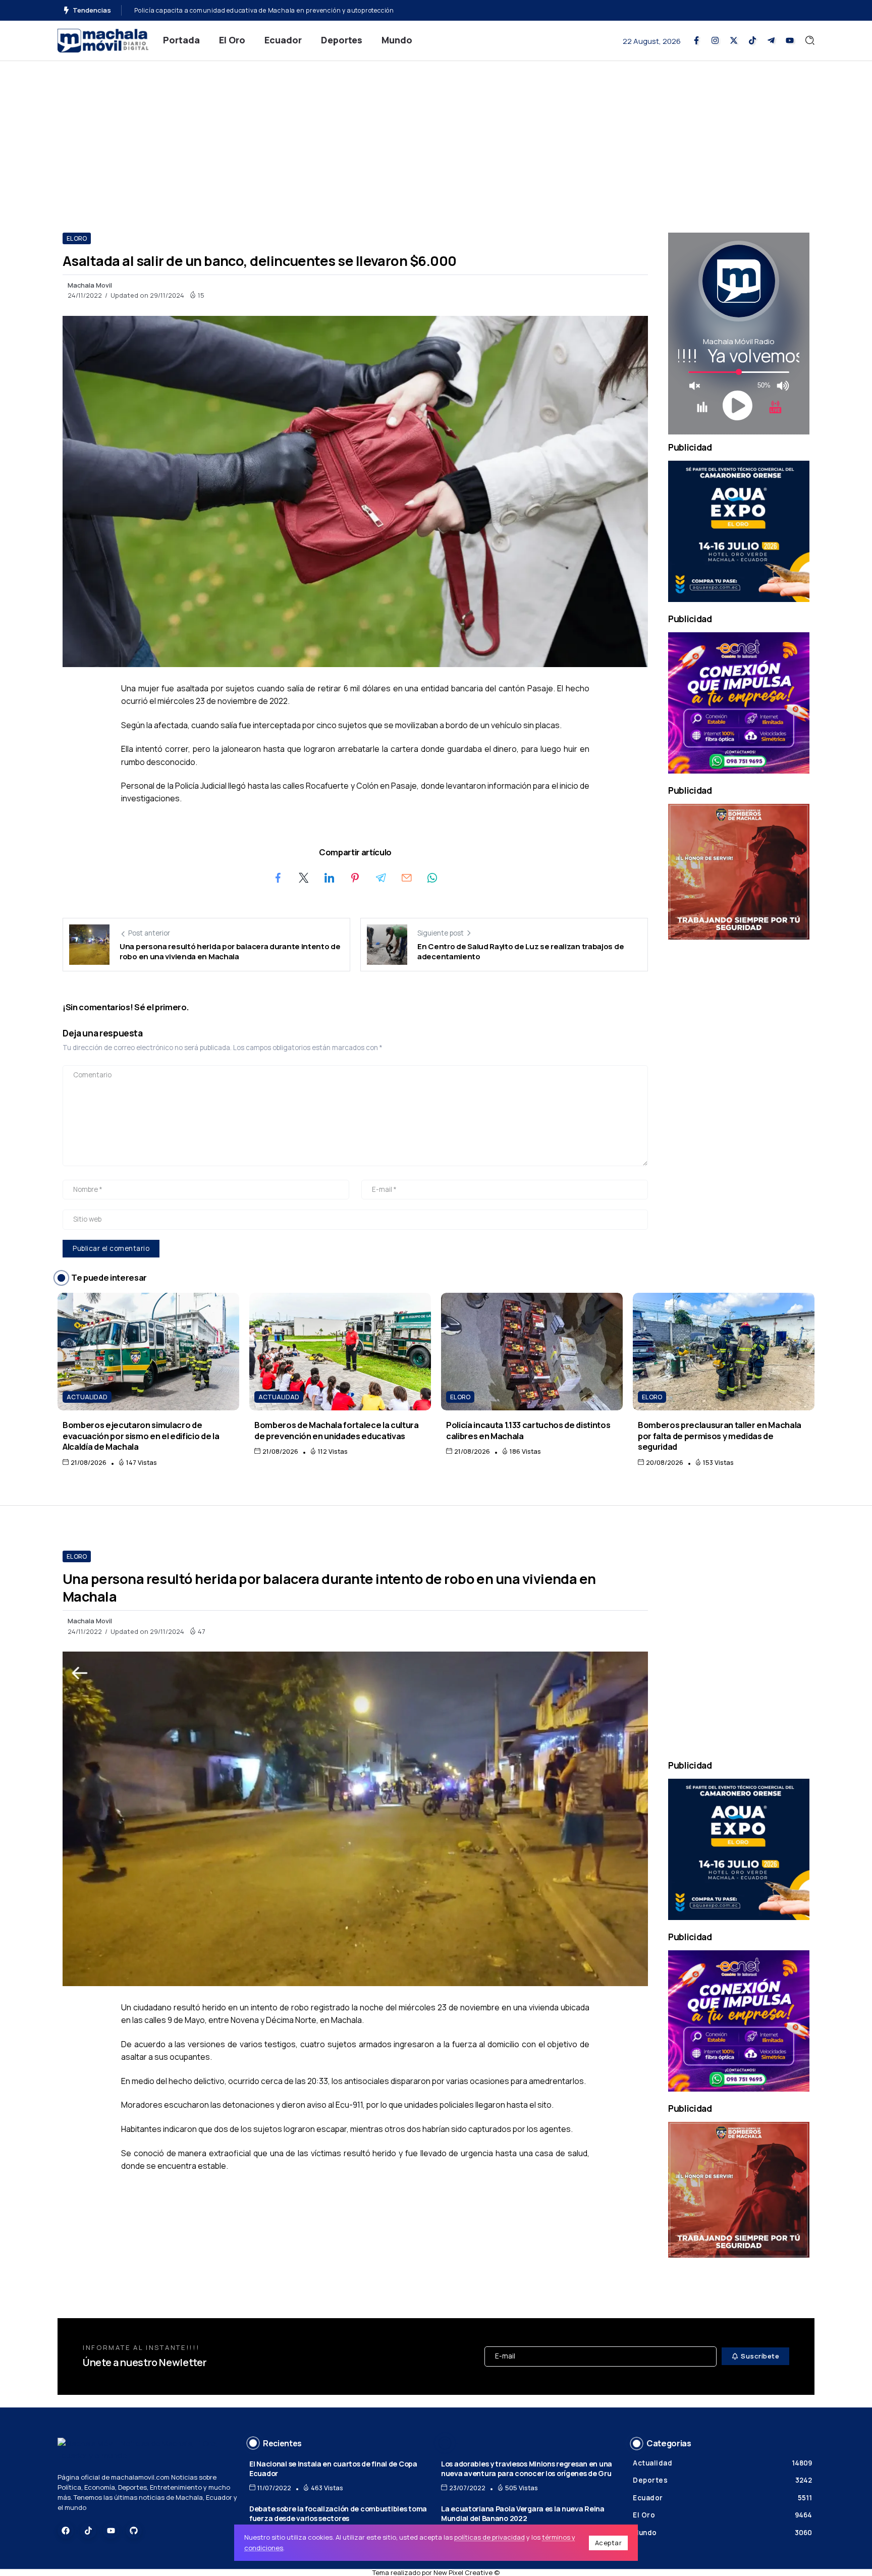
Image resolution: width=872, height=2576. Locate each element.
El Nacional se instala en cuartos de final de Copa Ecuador (333, 2469)
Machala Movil (90, 285)
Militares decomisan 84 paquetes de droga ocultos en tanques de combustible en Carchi (271, 10)
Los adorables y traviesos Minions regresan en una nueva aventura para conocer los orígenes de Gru (527, 2469)
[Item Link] (148, 1352)
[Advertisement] (436, 137)
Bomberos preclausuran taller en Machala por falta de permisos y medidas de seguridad (720, 1436)
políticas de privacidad (489, 2537)
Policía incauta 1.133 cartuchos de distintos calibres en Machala (528, 1430)
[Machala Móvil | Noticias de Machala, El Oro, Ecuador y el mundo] (103, 40)
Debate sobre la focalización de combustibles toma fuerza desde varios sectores (338, 2513)
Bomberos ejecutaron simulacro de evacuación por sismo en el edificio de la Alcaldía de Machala (141, 1436)
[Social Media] (696, 40)
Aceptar (609, 2543)
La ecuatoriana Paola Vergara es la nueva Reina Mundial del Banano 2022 (523, 2513)
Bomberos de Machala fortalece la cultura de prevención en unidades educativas (337, 1430)
